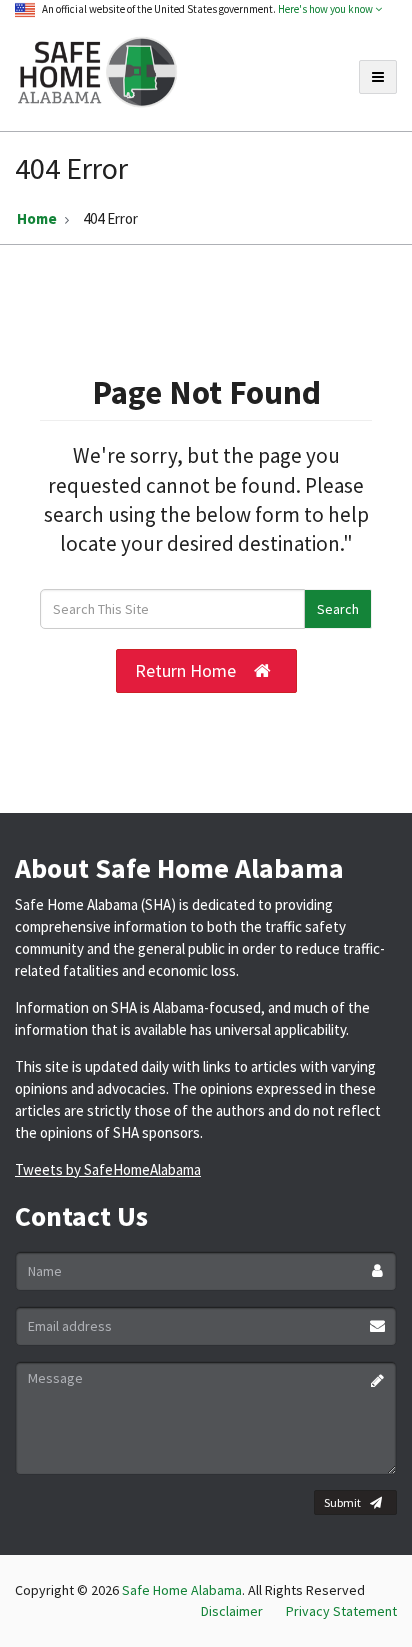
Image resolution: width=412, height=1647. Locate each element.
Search (338, 609)
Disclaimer (232, 1611)
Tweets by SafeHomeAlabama (108, 1169)
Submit (342, 1502)
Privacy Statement (341, 1611)
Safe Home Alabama (182, 1590)
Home (37, 218)
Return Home (185, 670)
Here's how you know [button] (326, 9)
